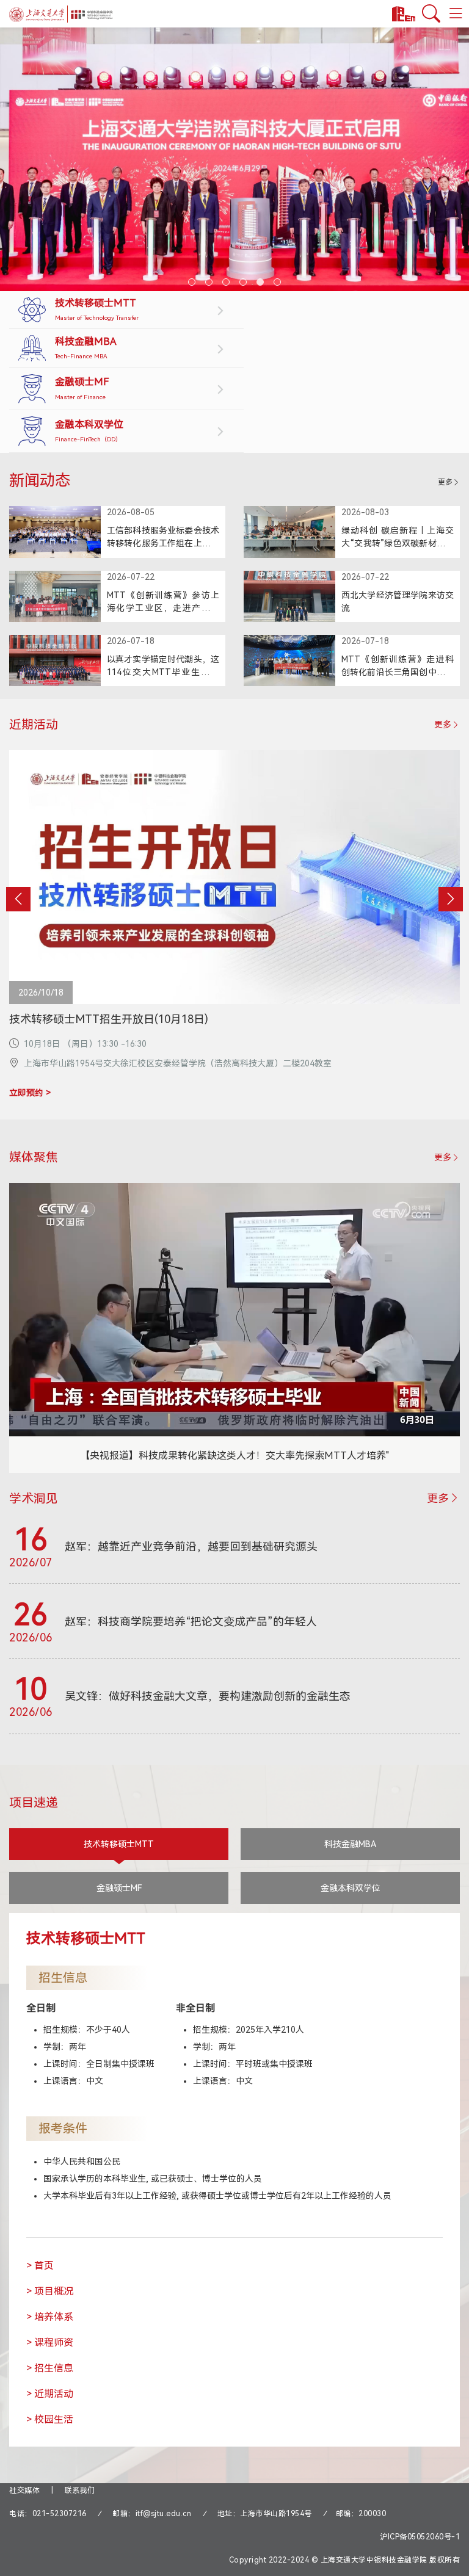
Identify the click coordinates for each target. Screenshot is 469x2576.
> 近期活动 (50, 2394)
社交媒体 (24, 2491)
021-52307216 (60, 2514)
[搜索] (431, 14)
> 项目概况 (50, 2291)
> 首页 (40, 2266)
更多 (445, 482)
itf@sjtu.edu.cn (164, 2514)
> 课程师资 (50, 2343)
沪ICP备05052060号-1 (420, 2537)
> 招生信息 (50, 2368)
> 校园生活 (50, 2419)
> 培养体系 (50, 2317)
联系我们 (80, 2491)
